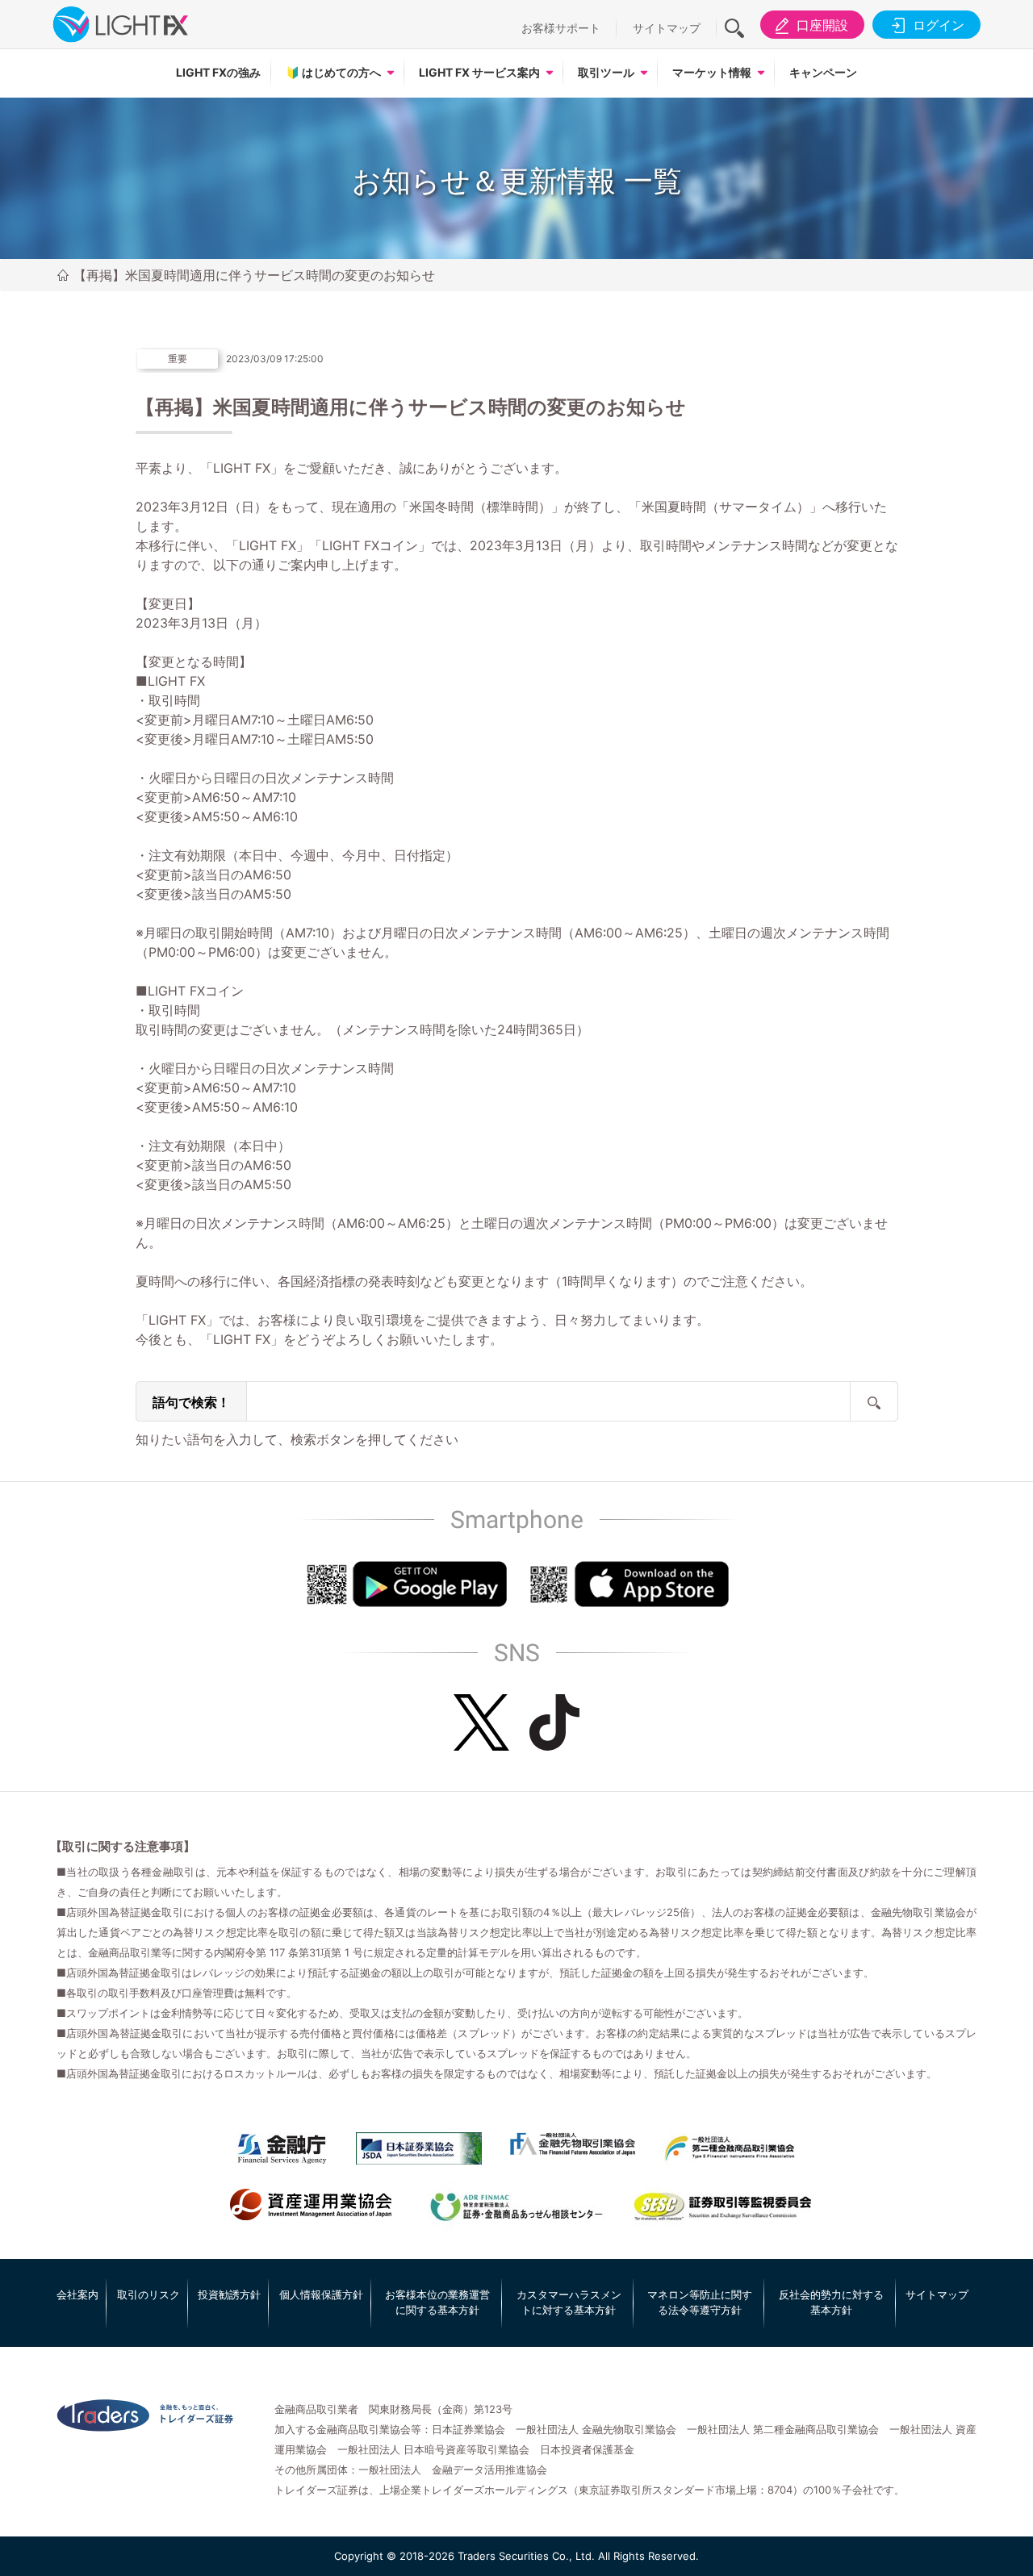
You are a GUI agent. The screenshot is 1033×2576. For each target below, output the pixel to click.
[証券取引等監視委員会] (722, 2208)
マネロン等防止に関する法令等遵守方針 (700, 2303)
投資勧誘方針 (229, 2294)
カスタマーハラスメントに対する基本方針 (569, 2303)
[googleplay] (406, 1584)
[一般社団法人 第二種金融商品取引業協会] (730, 2148)
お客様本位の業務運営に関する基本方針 (437, 2303)
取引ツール (606, 72)
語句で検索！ (191, 1402)
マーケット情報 (712, 72)
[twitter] (481, 1722)
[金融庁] (282, 2148)
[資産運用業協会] (311, 2205)
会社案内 (77, 2294)
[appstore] (628, 1584)
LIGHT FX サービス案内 (479, 72)
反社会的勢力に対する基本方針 (831, 2303)
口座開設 (822, 25)
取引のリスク (148, 2294)
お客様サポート (561, 28)
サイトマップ (667, 28)
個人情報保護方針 (321, 2294)
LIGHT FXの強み (218, 72)
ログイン (939, 25)
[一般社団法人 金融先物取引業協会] (573, 2144)
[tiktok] (554, 1722)
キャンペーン (823, 72)
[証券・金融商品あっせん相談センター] (516, 2208)
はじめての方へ (333, 72)
